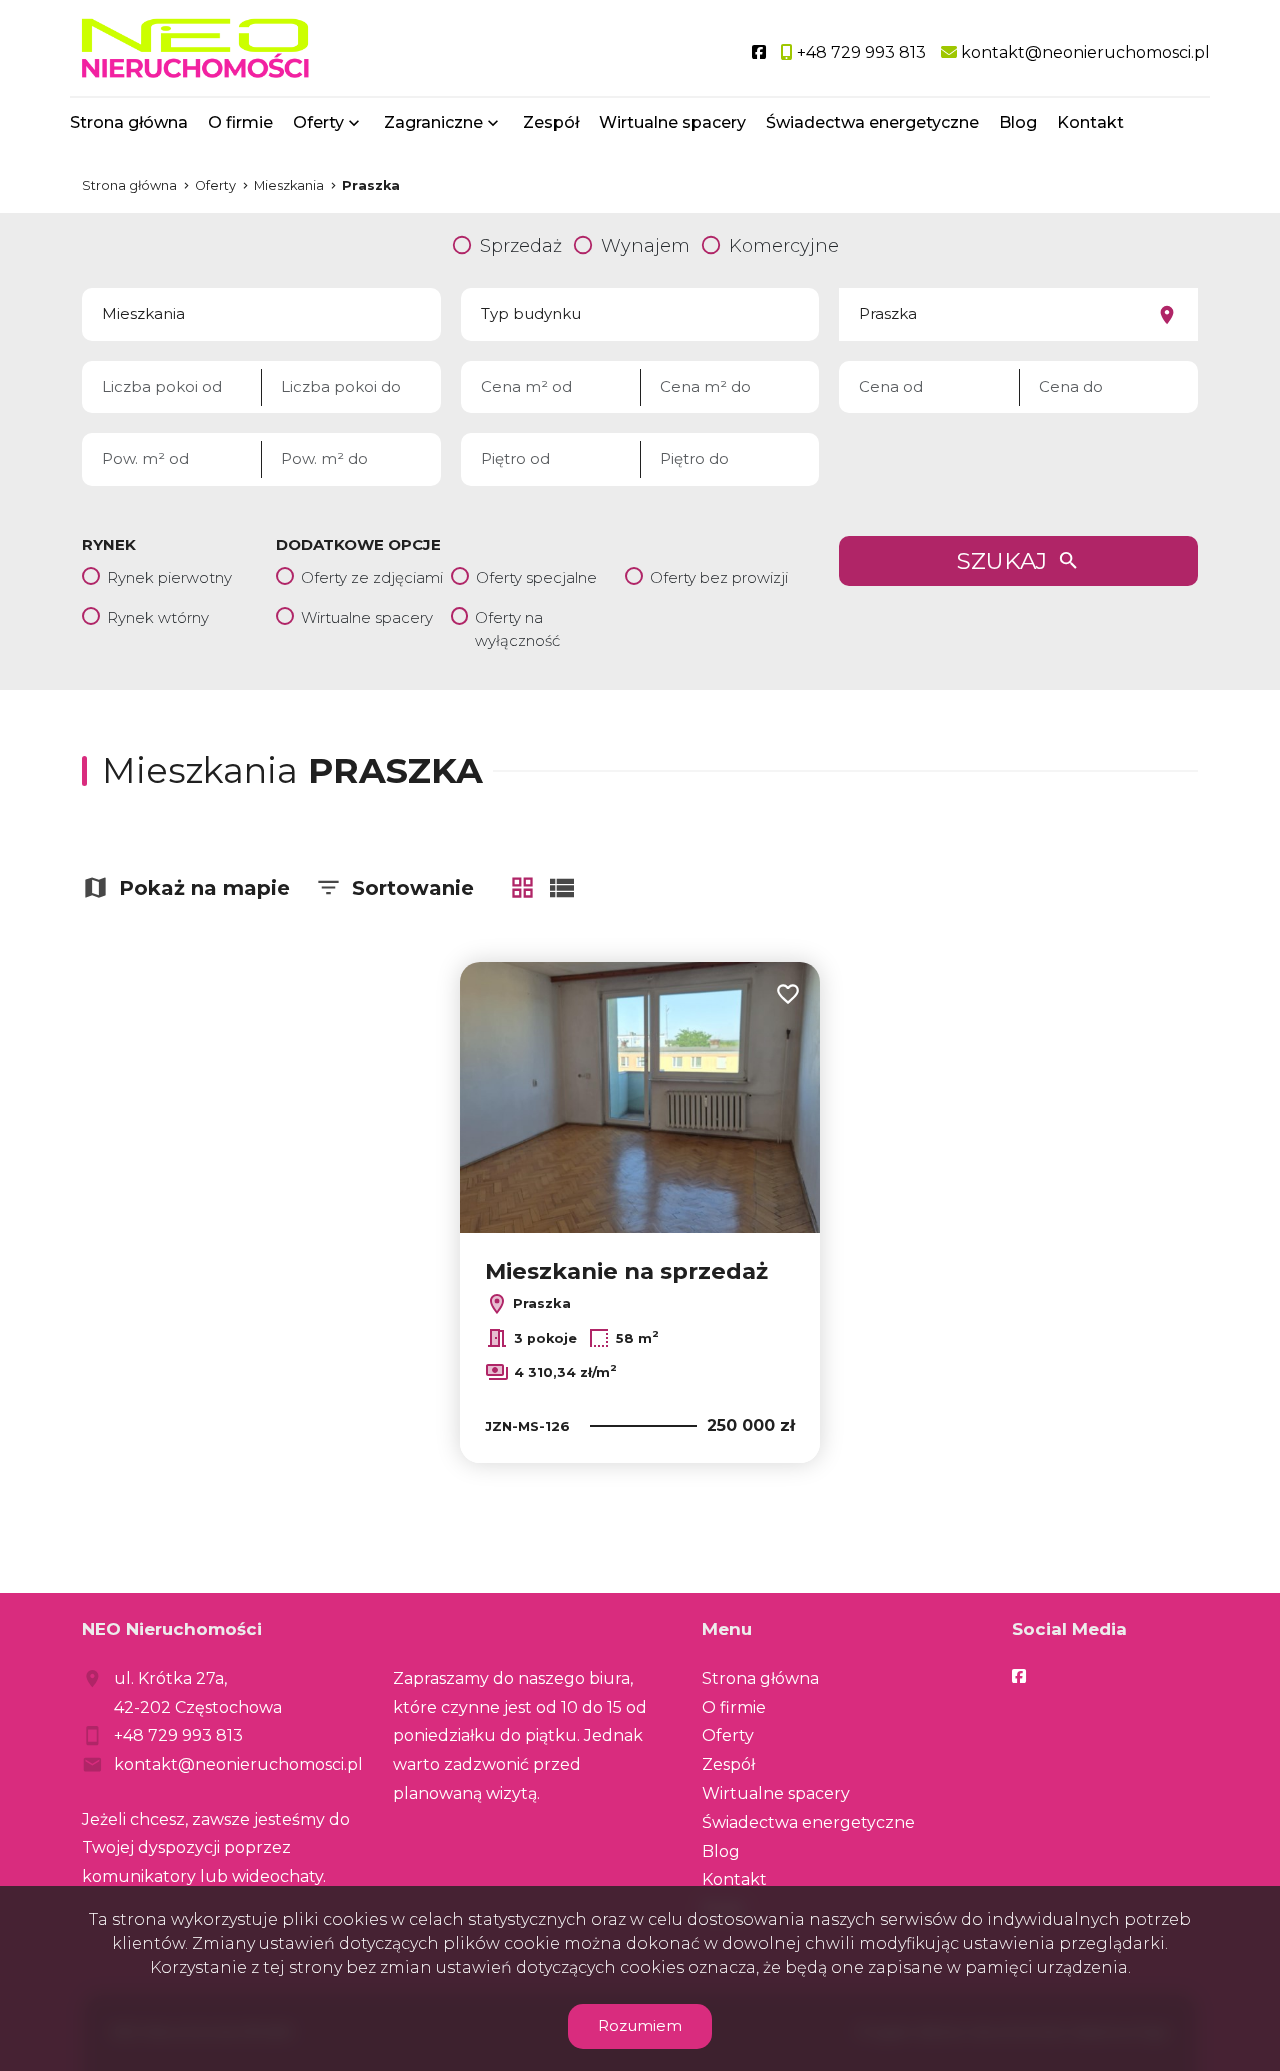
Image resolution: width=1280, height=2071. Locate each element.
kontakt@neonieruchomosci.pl (238, 1764)
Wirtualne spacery (672, 122)
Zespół (551, 122)
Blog (1018, 122)
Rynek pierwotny (169, 577)
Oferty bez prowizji (719, 577)
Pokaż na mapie (204, 888)
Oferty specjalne (536, 577)
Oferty (318, 122)
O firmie (240, 122)
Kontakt (1090, 122)
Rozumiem (640, 2025)
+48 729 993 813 (178, 1735)
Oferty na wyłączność (517, 629)
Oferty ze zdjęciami (372, 577)
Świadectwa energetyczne (872, 122)
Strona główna (129, 122)
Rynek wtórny (158, 617)
